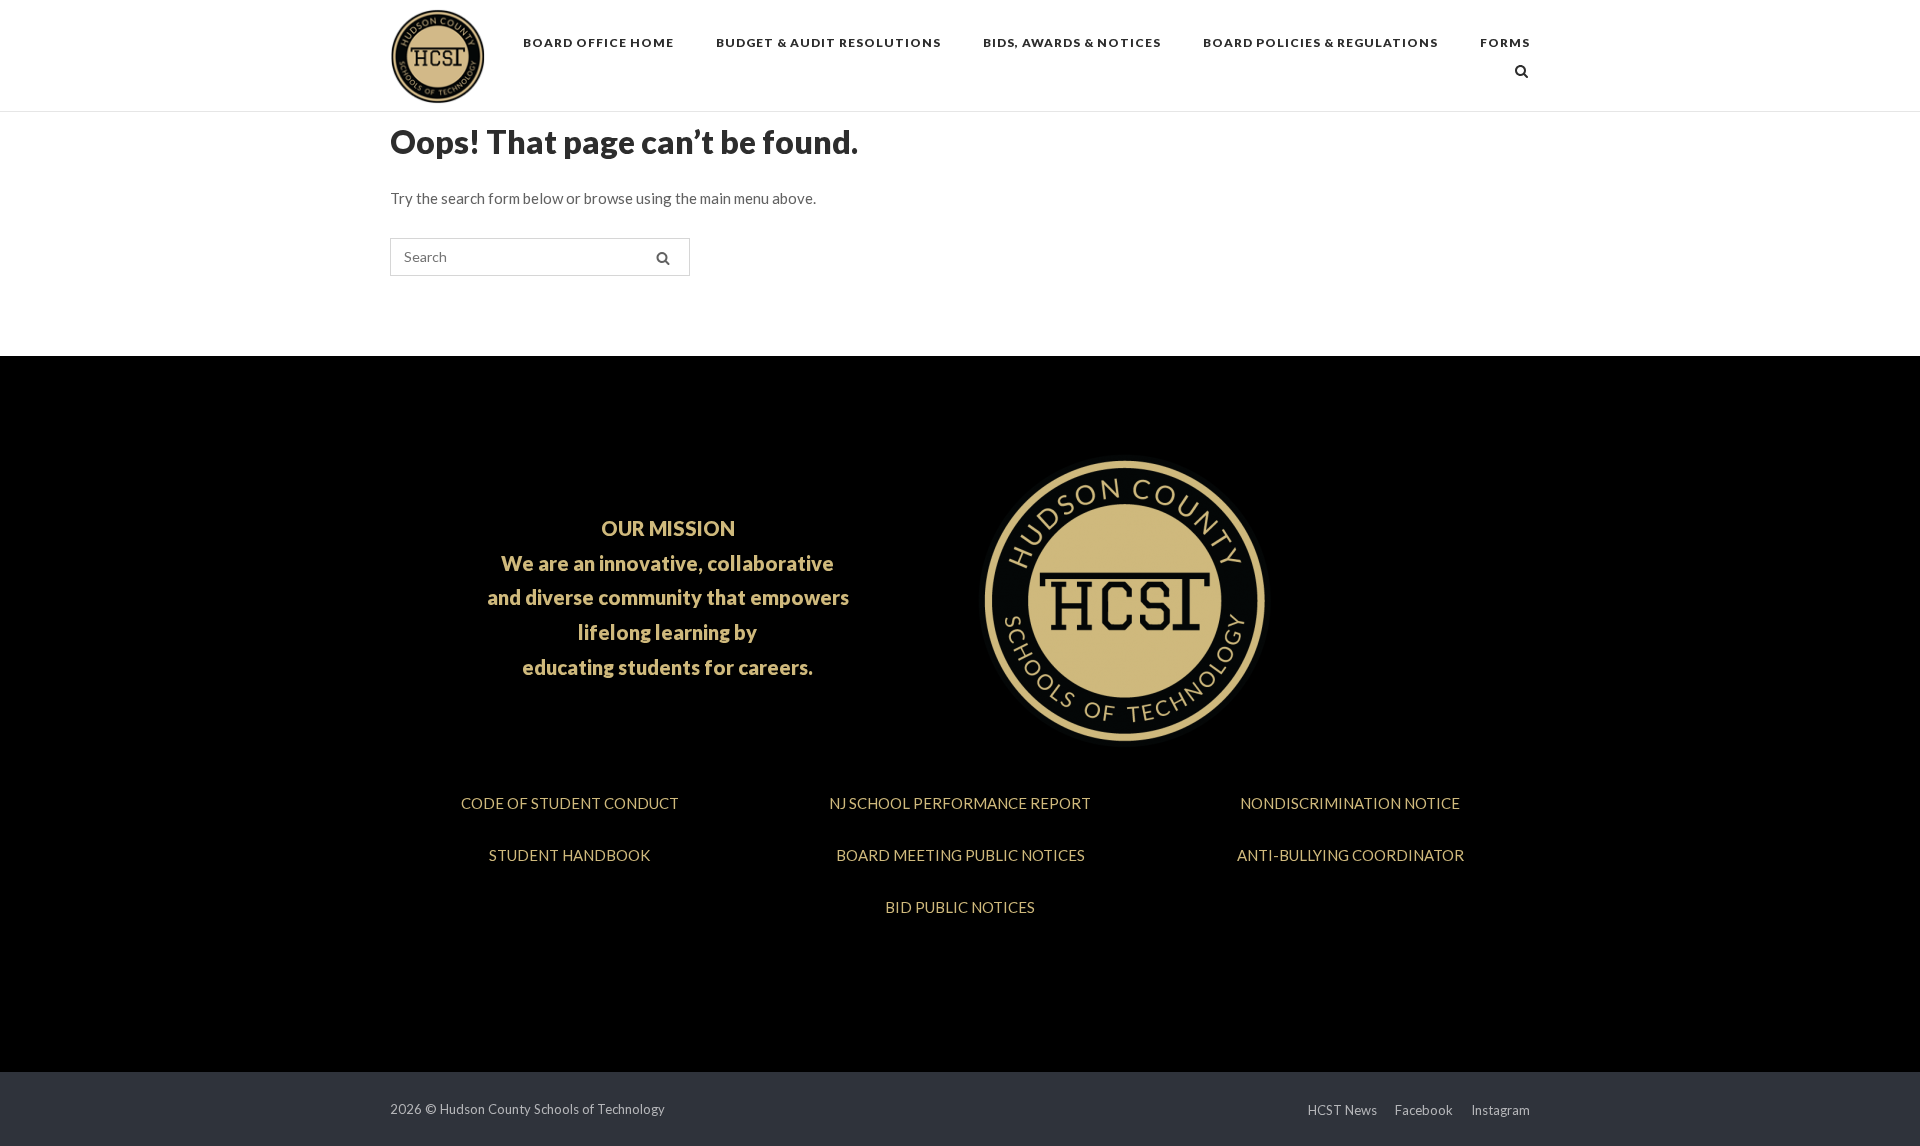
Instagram (1500, 1110)
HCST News (1342, 1110)
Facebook (1424, 1110)
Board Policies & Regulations (1320, 42)
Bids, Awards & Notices (1072, 42)
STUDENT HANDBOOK (569, 855)
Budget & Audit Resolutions (828, 42)
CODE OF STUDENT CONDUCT (570, 803)
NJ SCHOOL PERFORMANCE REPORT (960, 803)
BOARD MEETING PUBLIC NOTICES (960, 855)
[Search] (663, 257)
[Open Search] (1521, 72)
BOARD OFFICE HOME (598, 42)
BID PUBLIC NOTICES (960, 907)
